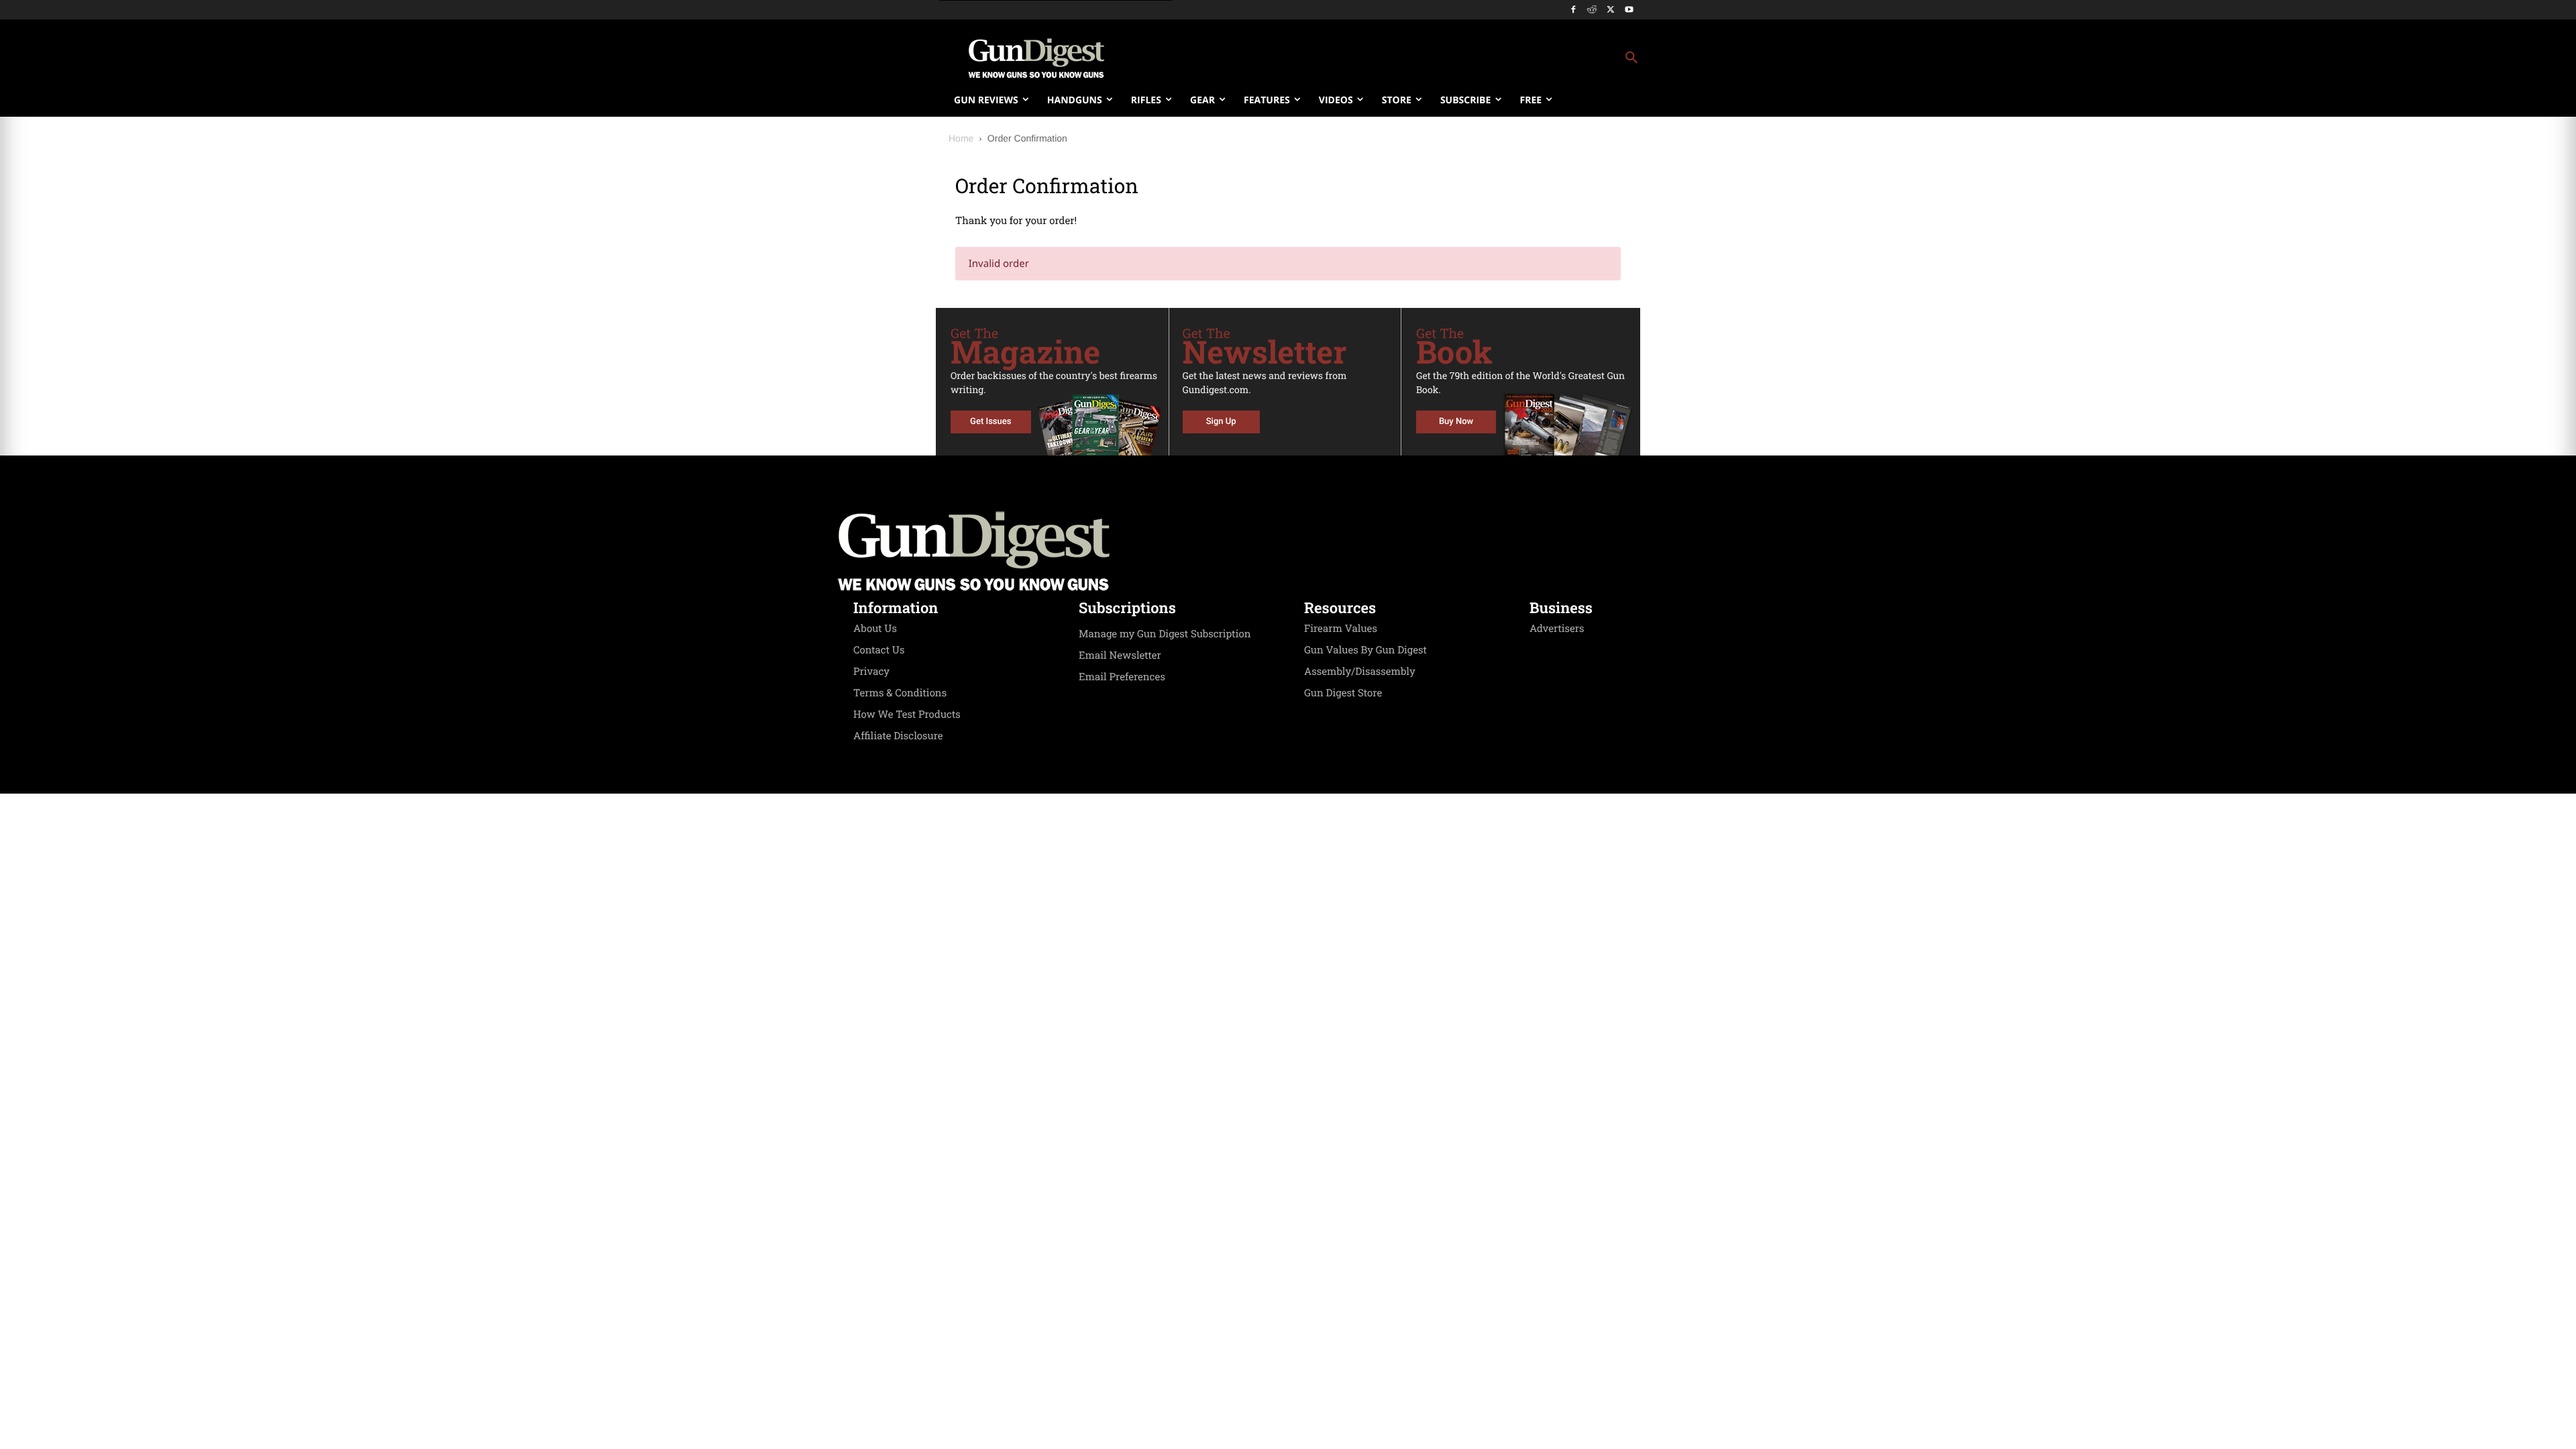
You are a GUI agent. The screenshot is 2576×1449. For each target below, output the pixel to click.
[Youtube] (1629, 10)
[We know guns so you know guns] (1036, 58)
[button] (1396, 58)
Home (961, 138)
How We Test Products (907, 714)
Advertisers (1557, 629)
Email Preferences (1122, 677)
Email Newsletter (1120, 655)
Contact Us (879, 650)
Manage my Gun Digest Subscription (1165, 634)
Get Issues (990, 422)
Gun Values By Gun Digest (1365, 650)
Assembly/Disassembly (1360, 672)
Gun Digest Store (1343, 693)
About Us (875, 629)
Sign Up (1221, 422)
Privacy (871, 672)
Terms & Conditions (900, 693)
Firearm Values (1341, 629)
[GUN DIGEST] (1288, 551)
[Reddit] (1592, 10)
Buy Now (1456, 422)
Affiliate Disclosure (898, 736)
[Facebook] (1573, 10)
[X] (1610, 10)
